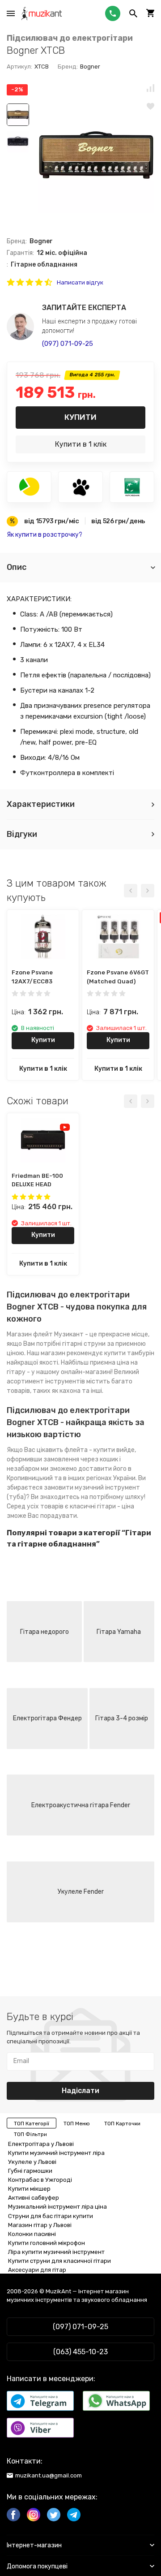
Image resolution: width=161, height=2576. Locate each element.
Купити (80, 417)
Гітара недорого (44, 1632)
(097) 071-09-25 (68, 344)
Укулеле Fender (81, 1892)
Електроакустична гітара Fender (81, 1805)
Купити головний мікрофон (47, 2243)
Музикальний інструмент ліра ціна (57, 2207)
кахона (70, 1391)
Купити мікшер (29, 2189)
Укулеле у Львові (32, 2162)
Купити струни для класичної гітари (59, 2261)
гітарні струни (84, 1344)
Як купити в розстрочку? (44, 535)
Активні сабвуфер (34, 2198)
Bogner (90, 67)
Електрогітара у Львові (41, 2144)
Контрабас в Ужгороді (40, 2180)
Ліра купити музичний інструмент (56, 2252)
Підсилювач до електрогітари (70, 38)
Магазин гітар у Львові (40, 2225)
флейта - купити (90, 1450)
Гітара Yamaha (119, 1632)
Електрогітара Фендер (47, 1718)
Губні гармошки (30, 2171)
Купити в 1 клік (81, 444)
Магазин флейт (30, 1334)
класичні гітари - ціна (102, 1506)
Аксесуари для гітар (37, 2270)
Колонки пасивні (32, 2234)
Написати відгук (80, 282)
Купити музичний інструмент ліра (56, 2153)
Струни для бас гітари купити (51, 2216)
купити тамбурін (129, 1353)
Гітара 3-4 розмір (122, 1718)
